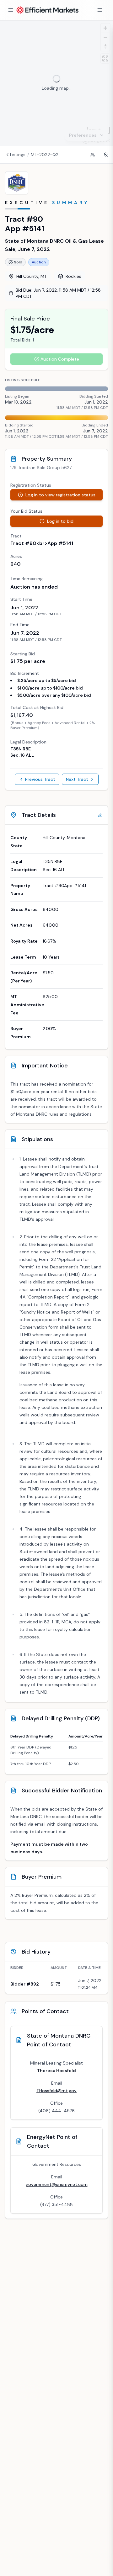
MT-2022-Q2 (45, 155)
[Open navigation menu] (11, 10)
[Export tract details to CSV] (100, 815)
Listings (18, 155)
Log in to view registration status (60, 495)
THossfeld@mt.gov (56, 2091)
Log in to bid (60, 521)
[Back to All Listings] (8, 155)
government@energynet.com (57, 2184)
